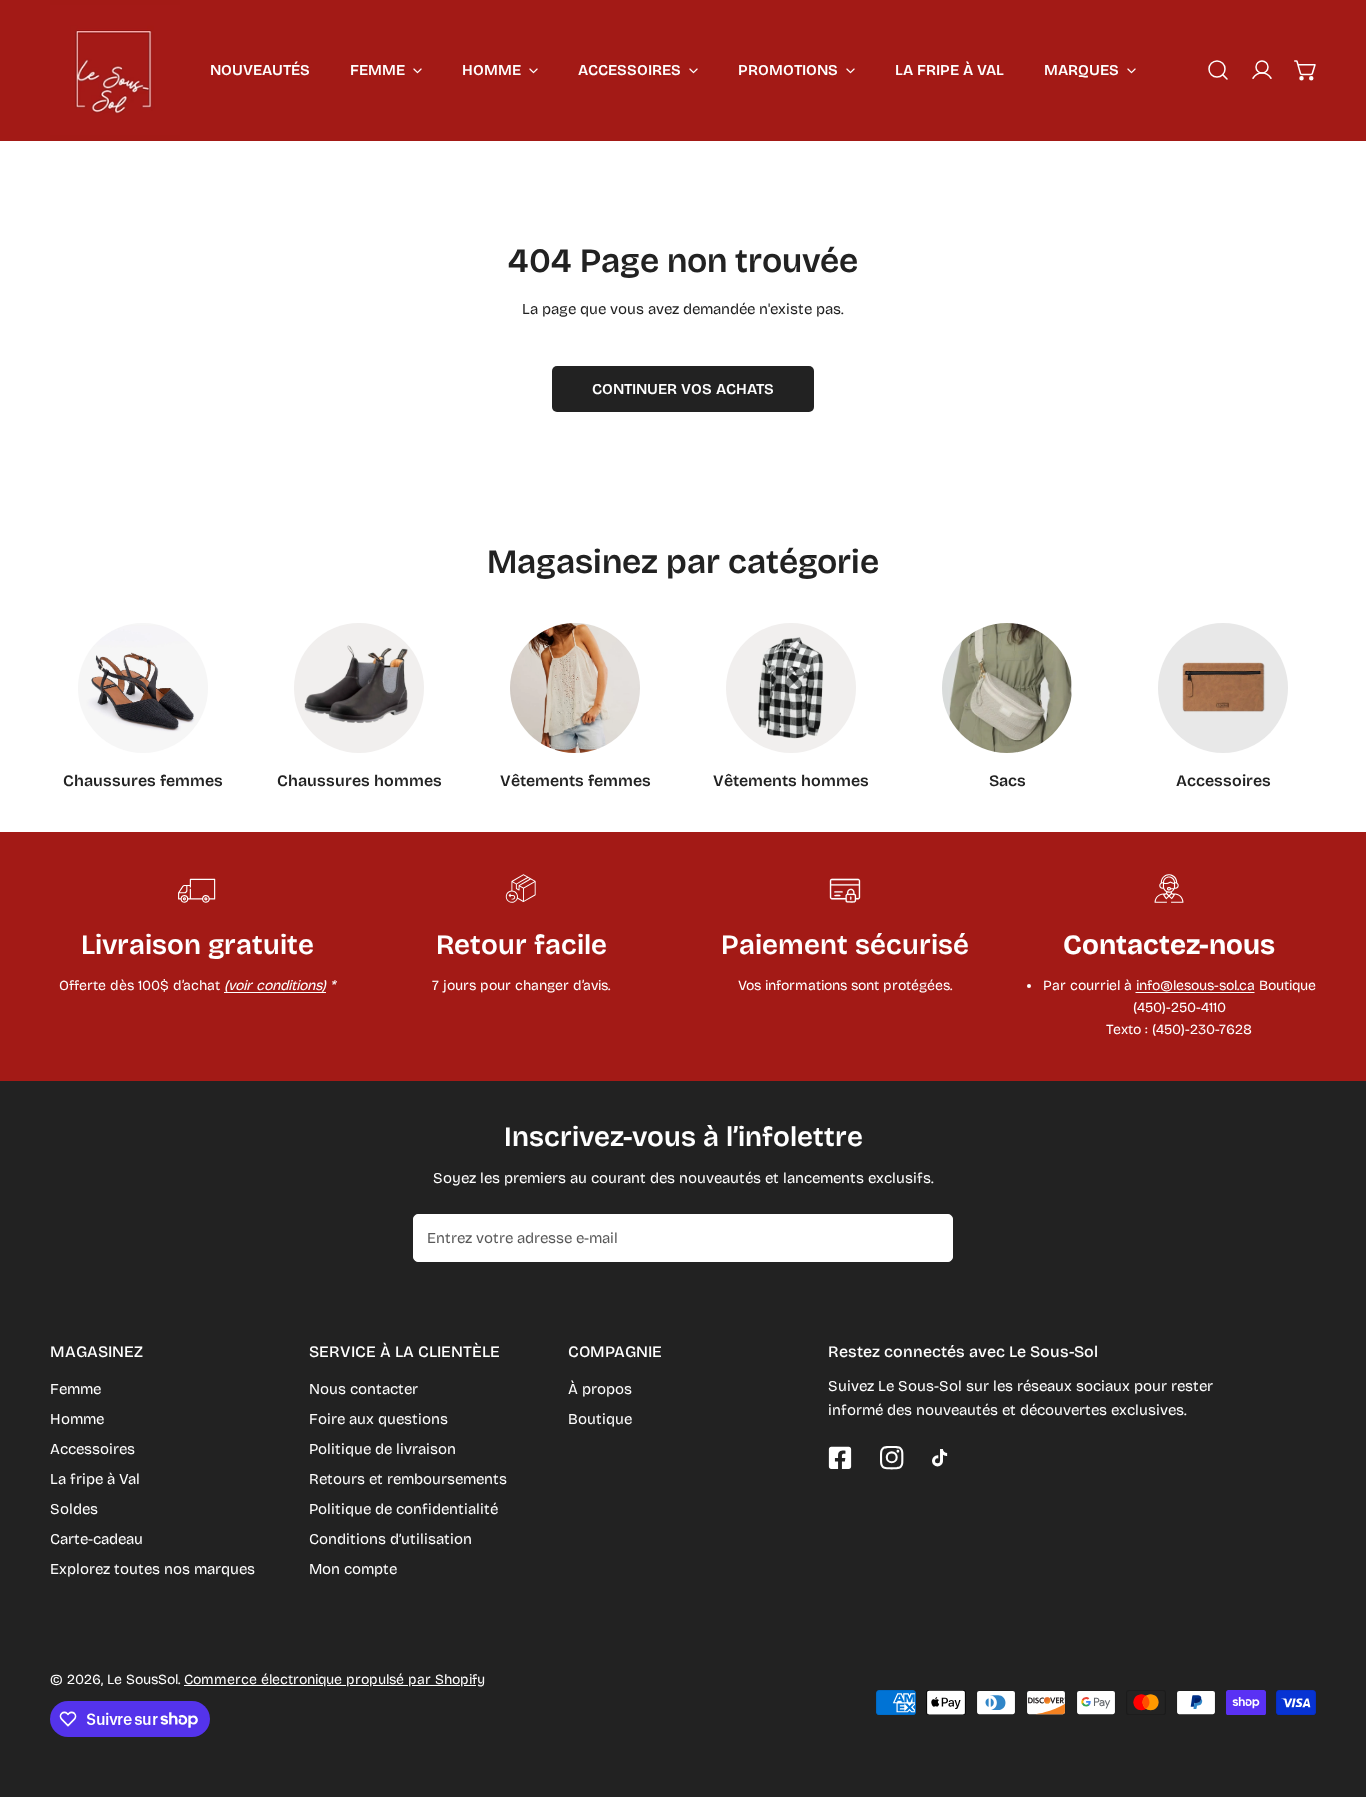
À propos (600, 1389)
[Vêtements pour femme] (575, 688)
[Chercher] (1218, 70)
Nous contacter (363, 1389)
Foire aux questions (378, 1419)
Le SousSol (142, 1679)
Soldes (74, 1509)
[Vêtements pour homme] (791, 688)
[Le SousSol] (115, 70)
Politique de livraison (382, 1449)
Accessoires (92, 1449)
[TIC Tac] (944, 1458)
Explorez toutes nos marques (152, 1569)
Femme (75, 1389)
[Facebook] (840, 1458)
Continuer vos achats (683, 389)
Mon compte (353, 1569)
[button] (1306, 70)
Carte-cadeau (96, 1539)
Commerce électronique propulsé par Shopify (334, 1679)
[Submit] (927, 1237)
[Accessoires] (1223, 688)
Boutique (600, 1419)
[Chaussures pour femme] (143, 688)
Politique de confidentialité (403, 1509)
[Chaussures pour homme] (359, 688)
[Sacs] (1007, 688)
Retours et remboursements (408, 1479)
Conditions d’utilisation (390, 1539)
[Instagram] (892, 1458)
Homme (77, 1419)
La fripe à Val (95, 1479)
